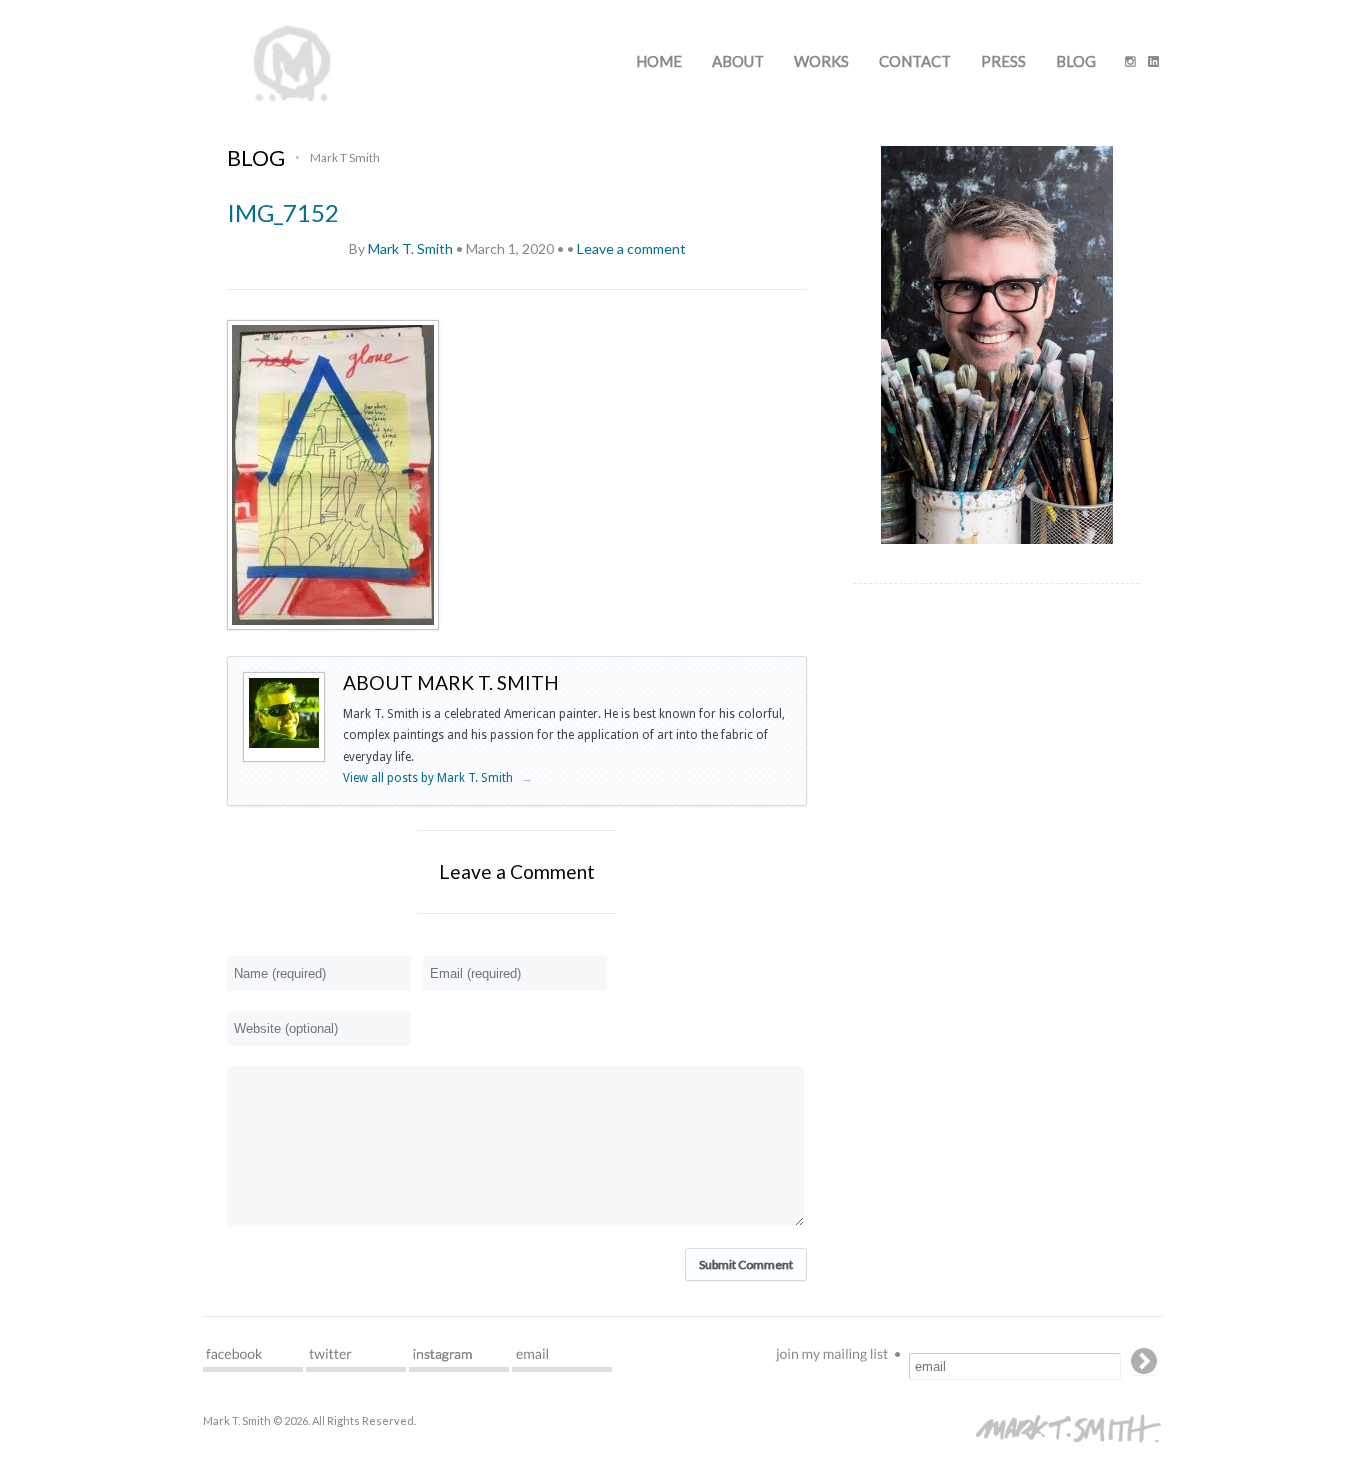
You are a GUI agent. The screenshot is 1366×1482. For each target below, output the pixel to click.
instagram (459, 1359)
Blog (1076, 61)
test (253, 1359)
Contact (915, 61)
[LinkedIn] (1153, 63)
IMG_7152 (283, 212)
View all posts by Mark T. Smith (438, 778)
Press (1003, 61)
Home (659, 61)
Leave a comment (631, 248)
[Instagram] (1130, 63)
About (738, 61)
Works (821, 61)
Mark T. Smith (410, 248)
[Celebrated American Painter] (292, 100)
